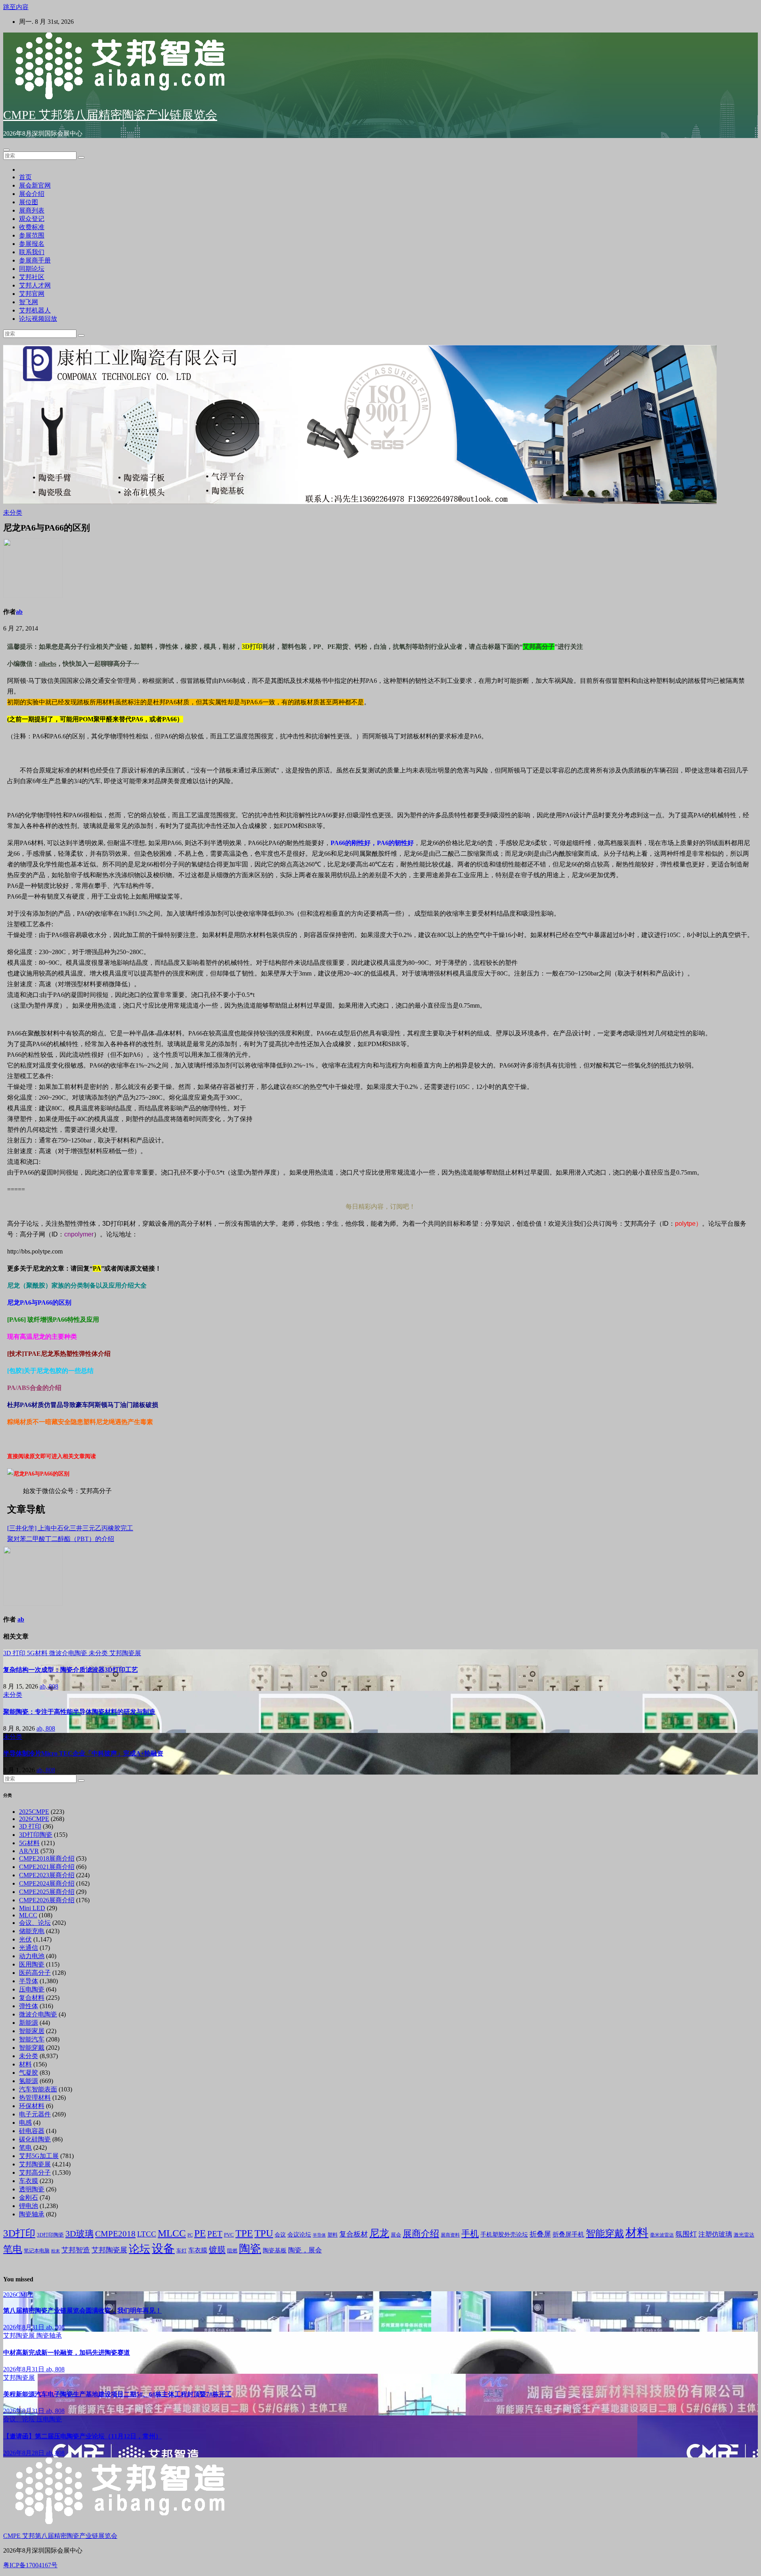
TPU (264, 2233)
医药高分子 (35, 1973)
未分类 (13, 513)
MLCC (28, 1915)
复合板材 (354, 2234)
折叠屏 (540, 2234)
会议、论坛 (35, 1923)
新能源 (29, 2023)
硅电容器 (32, 2131)
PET (215, 2234)
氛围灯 (686, 2234)
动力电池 (32, 1956)
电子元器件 (35, 2114)
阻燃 (232, 2251)
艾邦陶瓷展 (125, 1653)
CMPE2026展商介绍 (47, 1900)
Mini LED (32, 1908)
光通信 (29, 1948)
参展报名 (32, 244)
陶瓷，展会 (305, 2250)
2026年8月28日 (25, 2453)
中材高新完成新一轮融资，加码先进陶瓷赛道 (67, 2353)
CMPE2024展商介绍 (47, 1883)
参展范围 (32, 235)
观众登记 (32, 219)
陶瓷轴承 (32, 2214)
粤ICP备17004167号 (30, 2565)
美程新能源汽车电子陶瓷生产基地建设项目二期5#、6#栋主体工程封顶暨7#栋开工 (117, 2394)
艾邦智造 (76, 2250)
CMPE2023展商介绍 (47, 1875)
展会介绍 (32, 194)
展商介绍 (421, 2233)
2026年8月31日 (25, 2327)
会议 (280, 2235)
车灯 (182, 2251)
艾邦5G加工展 (39, 2156)
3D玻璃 (79, 2234)
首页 (25, 177)
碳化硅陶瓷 (35, 2139)
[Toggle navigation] (6, 150)
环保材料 (32, 2106)
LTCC (147, 2234)
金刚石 (29, 2197)
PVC (229, 2235)
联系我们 (32, 252)
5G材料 (38, 1653)
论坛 (140, 2249)
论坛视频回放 (38, 319)
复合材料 (32, 1998)
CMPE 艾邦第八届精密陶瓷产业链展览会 (110, 115)
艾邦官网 (32, 294)
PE (200, 2233)
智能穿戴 (32, 2048)
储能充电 (32, 1931)
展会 (396, 2235)
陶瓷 (250, 2249)
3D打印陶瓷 (36, 1835)
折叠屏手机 (568, 2234)
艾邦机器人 (35, 310)
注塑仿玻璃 (715, 2234)
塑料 (333, 2235)
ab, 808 (49, 1686)
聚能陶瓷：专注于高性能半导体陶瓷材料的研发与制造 (79, 1712)
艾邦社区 (32, 277)
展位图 (29, 202)
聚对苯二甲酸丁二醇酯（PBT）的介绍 (61, 1539)
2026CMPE (34, 1819)
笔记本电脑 (37, 2251)
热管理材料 (35, 2098)
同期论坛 (32, 269)
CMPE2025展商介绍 (47, 1892)
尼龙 (379, 2233)
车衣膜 (29, 2181)
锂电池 (29, 2206)
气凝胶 (29, 2073)
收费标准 (32, 227)
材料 (25, 2064)
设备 (163, 2248)
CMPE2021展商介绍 (47, 1867)
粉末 (55, 2251)
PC (190, 2235)
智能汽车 (32, 2039)
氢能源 (29, 2081)
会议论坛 (299, 2235)
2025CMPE (34, 1812)
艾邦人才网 (35, 285)
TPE (244, 2233)
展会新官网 (35, 185)
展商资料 (450, 2235)
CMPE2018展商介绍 (47, 1858)
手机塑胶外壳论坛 (504, 2235)
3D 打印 (15, 1653)
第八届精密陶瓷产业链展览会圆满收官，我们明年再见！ (82, 2311)
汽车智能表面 (38, 2089)
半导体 (29, 1981)
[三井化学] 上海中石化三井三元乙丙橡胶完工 (70, 1528)
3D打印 (19, 2233)
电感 (25, 2123)
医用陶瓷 (32, 1964)
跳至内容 (16, 7)
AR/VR (29, 1851)
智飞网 (29, 302)
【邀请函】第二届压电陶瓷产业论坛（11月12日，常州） (82, 2436)
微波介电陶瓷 (69, 1653)
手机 (470, 2234)
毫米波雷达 (662, 2235)
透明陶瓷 (32, 2189)
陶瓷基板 (275, 2250)
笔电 (25, 2148)
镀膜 (217, 2250)
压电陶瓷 (32, 1989)
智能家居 (32, 2031)
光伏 (25, 1939)
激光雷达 (744, 2235)
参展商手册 (35, 260)
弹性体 (29, 2006)
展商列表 (32, 210)
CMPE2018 (115, 2234)
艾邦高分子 (35, 2173)
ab (19, 612)
